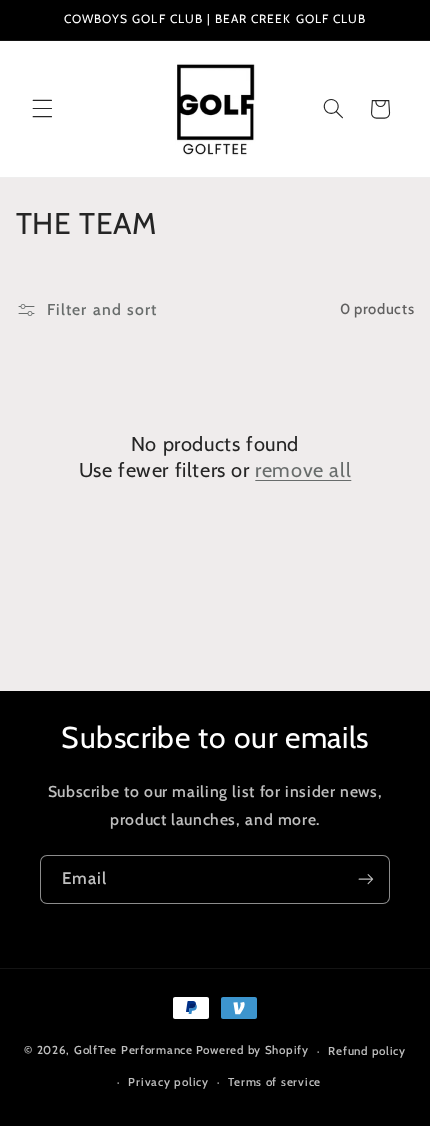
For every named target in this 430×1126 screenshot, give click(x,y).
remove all (303, 470)
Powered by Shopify (252, 1051)
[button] (42, 109)
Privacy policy (168, 1082)
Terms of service (274, 1082)
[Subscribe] (366, 879)
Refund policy (367, 1051)
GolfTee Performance (133, 1051)
